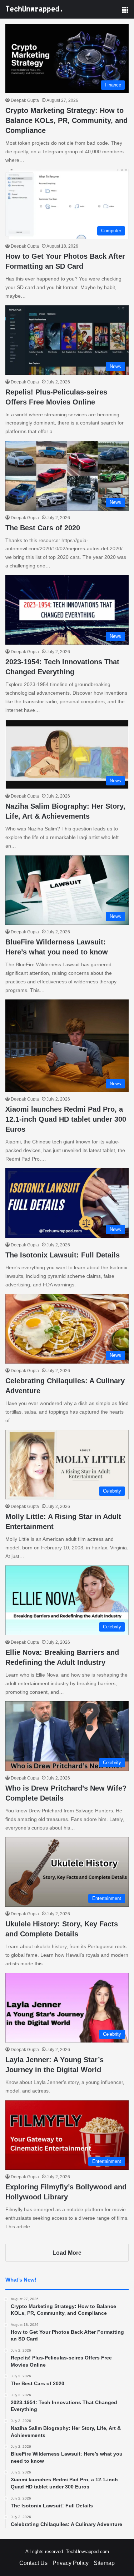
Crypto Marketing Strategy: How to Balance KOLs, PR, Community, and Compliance (66, 120)
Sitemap (104, 2563)
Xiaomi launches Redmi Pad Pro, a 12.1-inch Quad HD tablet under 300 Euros (66, 1119)
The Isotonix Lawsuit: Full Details (63, 1255)
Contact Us (33, 2563)
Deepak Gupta (25, 100)
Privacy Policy (71, 2563)
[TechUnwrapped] (34, 9)
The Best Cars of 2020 (43, 528)
